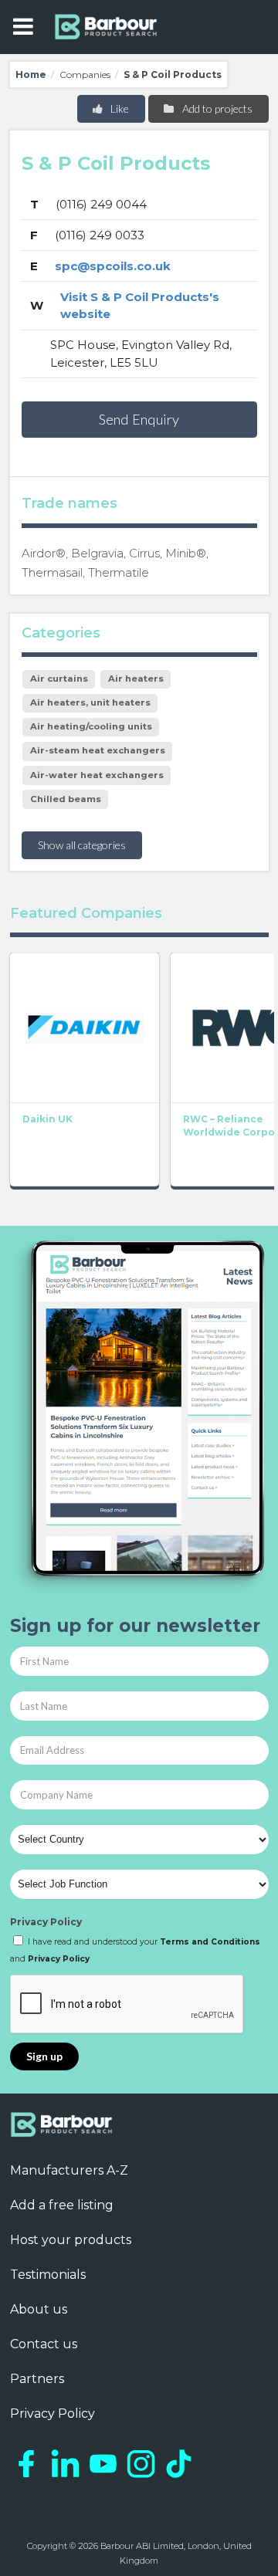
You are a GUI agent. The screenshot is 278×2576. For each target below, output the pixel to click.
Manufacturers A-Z (69, 2170)
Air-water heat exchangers (97, 775)
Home (31, 74)
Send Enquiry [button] (139, 419)
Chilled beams (66, 799)
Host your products (71, 2240)
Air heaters (136, 679)
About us (39, 2309)
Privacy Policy (46, 1922)
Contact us (44, 2344)
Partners (37, 2379)
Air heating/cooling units (91, 726)
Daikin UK (47, 1119)
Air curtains (59, 679)
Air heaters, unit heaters (90, 702)
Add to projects (216, 108)
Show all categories (82, 845)
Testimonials (48, 2275)
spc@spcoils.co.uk (113, 266)
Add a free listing (62, 2205)
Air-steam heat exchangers (98, 750)
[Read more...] (85, 1027)
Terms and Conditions (210, 1942)
